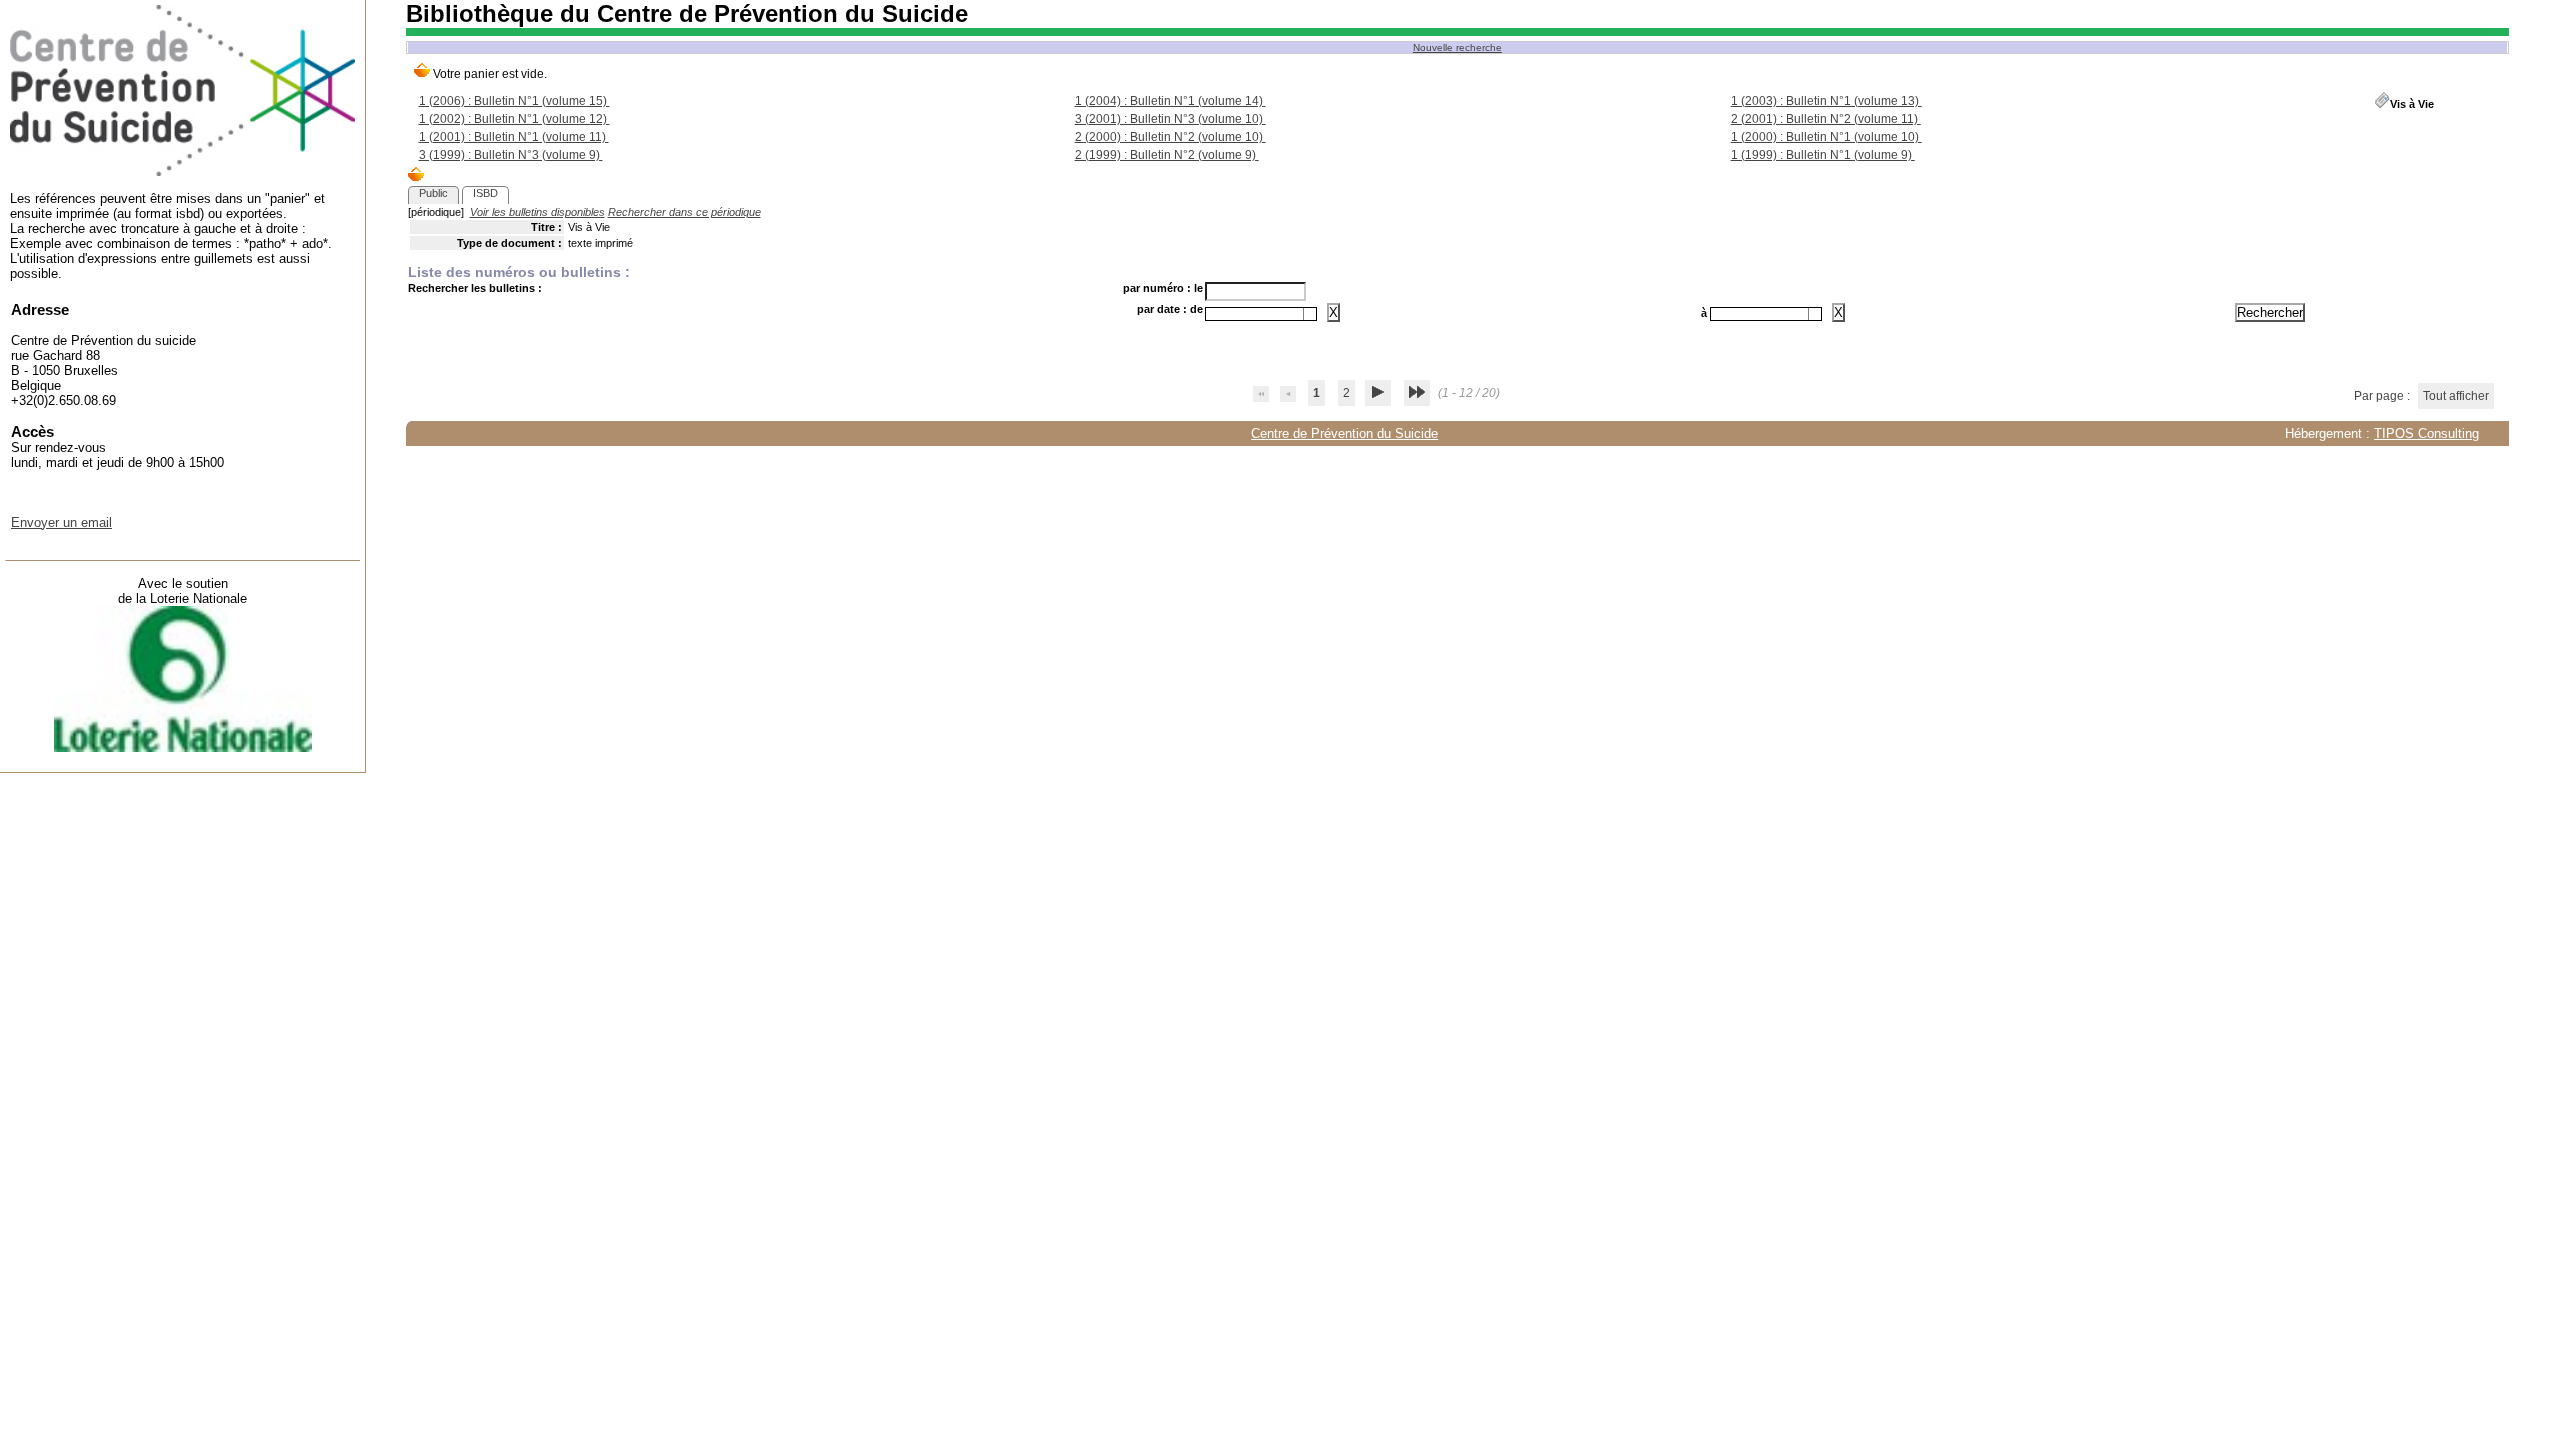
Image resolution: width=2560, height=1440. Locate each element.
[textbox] (1254, 314)
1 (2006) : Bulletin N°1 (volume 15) (514, 101)
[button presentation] (1310, 314)
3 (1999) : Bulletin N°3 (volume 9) (511, 155)
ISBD (485, 193)
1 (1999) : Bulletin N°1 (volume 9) (1823, 155)
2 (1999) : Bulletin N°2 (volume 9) (1167, 155)
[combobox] (1261, 314)
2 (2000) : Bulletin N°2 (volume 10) (1170, 137)
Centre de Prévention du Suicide (1344, 433)
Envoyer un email (61, 522)
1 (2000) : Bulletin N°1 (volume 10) (1826, 137)
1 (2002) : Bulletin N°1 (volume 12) (514, 119)
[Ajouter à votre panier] (416, 176)
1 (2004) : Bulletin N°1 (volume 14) (1170, 101)
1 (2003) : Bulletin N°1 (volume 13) (1826, 101)
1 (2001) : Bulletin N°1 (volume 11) (514, 137)
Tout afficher (2456, 396)
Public (433, 193)
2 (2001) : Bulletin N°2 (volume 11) (1826, 119)
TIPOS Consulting (2426, 433)
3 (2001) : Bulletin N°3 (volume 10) (1170, 119)
